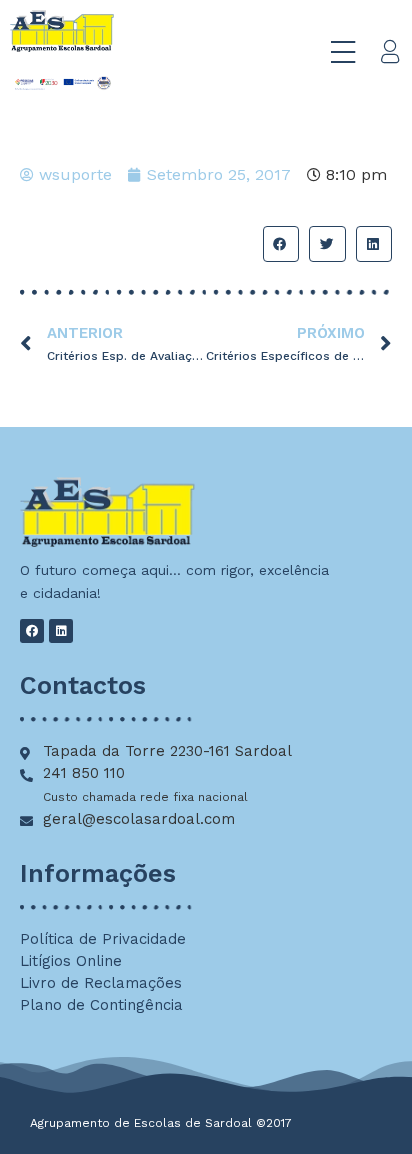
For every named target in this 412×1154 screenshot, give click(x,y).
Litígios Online (71, 961)
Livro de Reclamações (101, 983)
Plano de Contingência (101, 1005)
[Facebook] (32, 631)
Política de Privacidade (103, 939)
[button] (281, 244)
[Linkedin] (61, 631)
